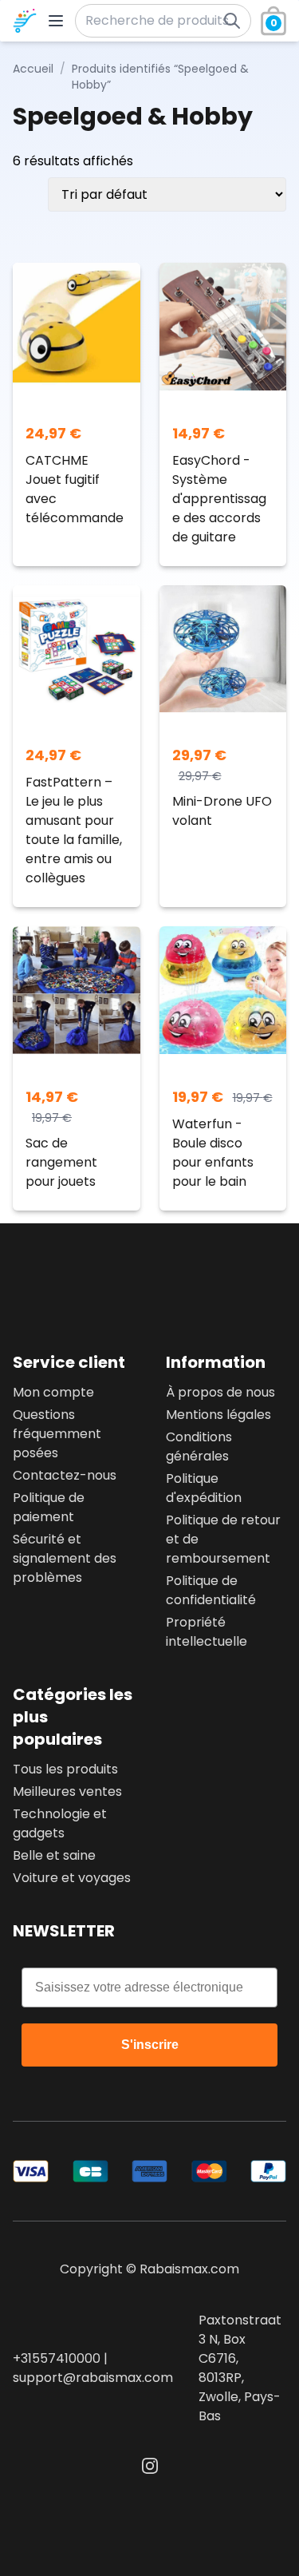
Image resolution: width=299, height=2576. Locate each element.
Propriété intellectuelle (207, 1632)
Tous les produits (65, 1769)
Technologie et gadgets (60, 1823)
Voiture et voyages (72, 1878)
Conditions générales (199, 1447)
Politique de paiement (49, 1507)
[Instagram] (150, 2466)
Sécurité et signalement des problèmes (65, 1558)
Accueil (33, 69)
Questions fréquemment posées (57, 1434)
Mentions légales (218, 1415)
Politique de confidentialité (211, 1590)
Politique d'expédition (204, 1488)
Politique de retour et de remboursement (223, 1539)
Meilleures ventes (67, 1791)
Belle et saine (54, 1855)
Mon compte (53, 1392)
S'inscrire (150, 2045)
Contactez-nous (65, 1475)
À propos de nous (220, 1392)
